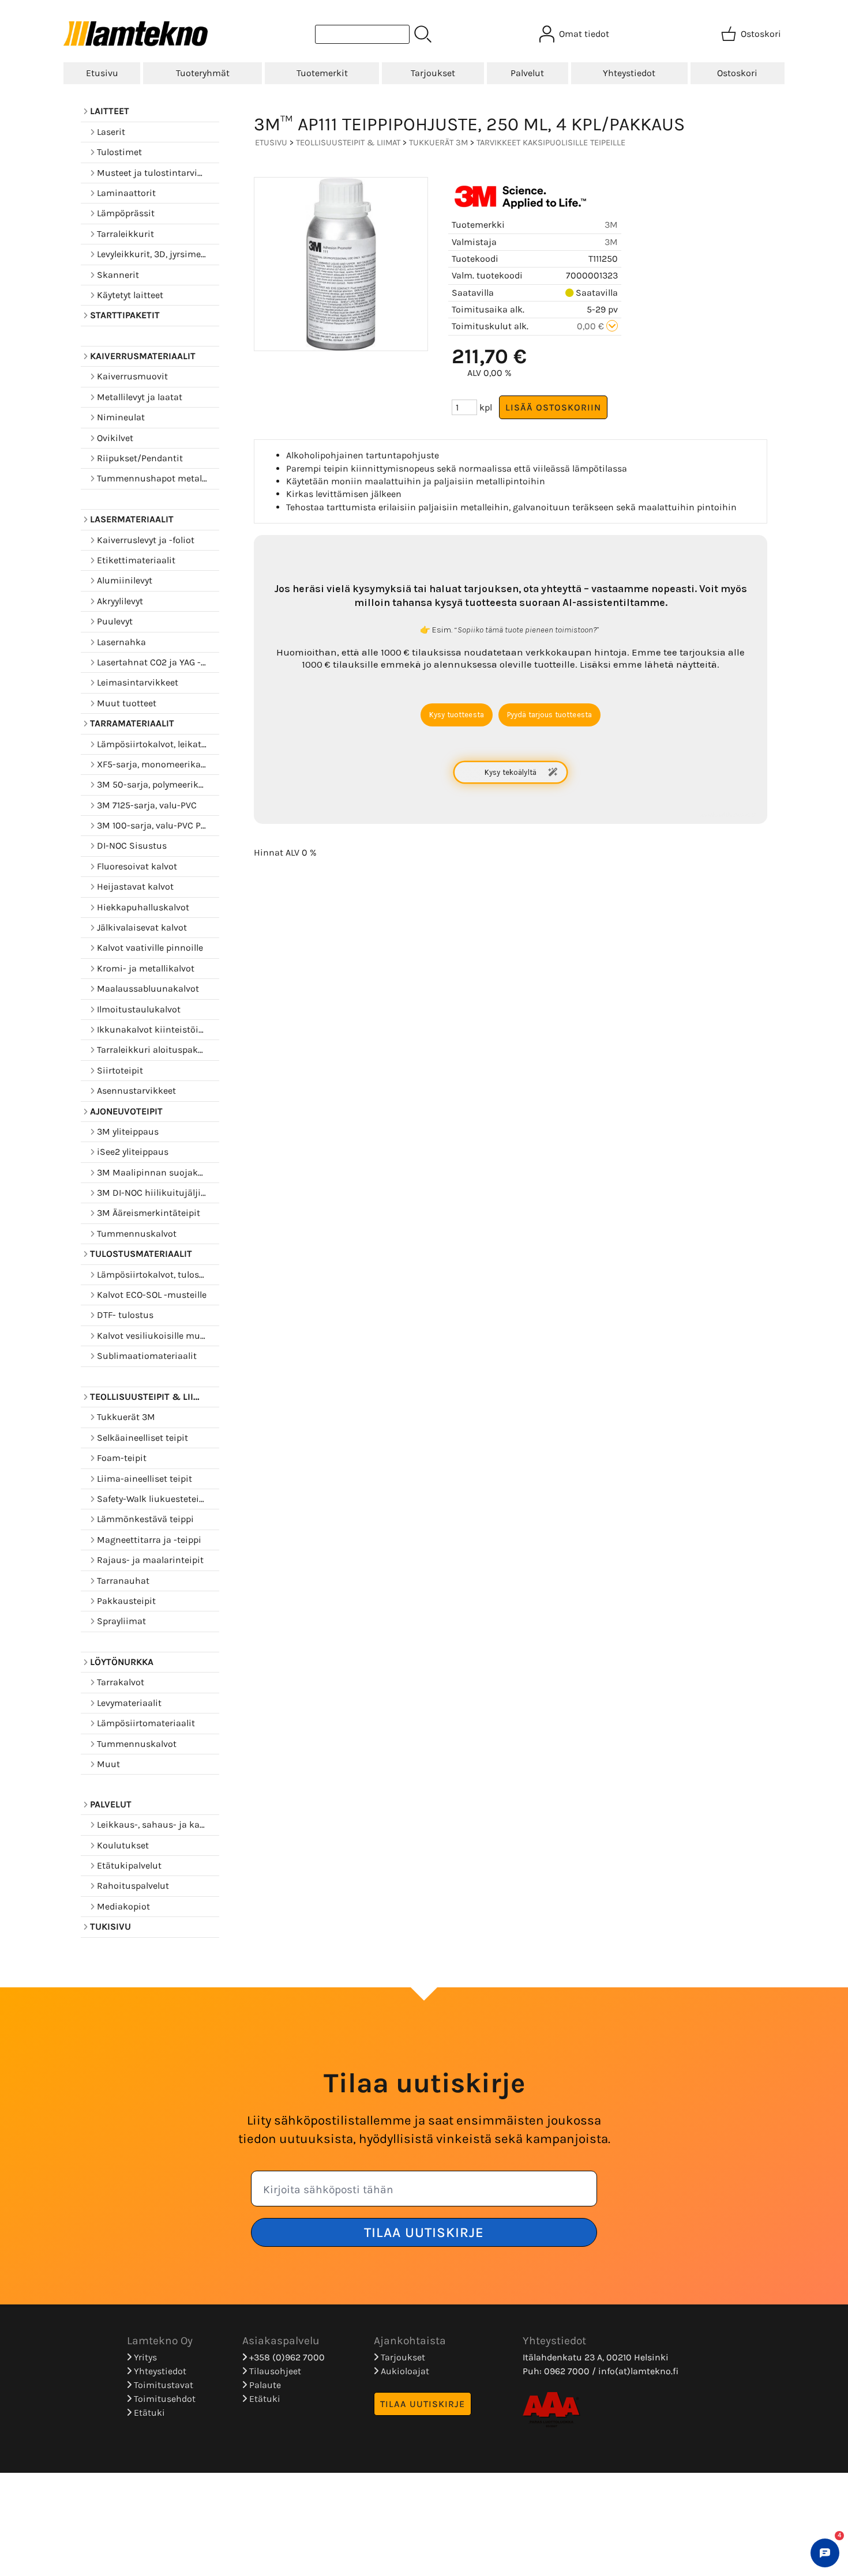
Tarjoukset (433, 73)
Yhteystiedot (629, 73)
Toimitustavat (162, 2385)
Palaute (264, 2385)
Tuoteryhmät (203, 73)
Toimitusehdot (164, 2399)
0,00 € (592, 326)
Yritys (144, 2357)
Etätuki (148, 2413)
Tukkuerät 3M (438, 143)
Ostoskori (737, 73)
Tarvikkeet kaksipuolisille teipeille (551, 143)
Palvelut (527, 73)
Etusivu (102, 73)
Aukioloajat (404, 2371)
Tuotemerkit (322, 73)
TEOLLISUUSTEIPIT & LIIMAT (348, 143)
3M (611, 225)
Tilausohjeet (274, 2371)
